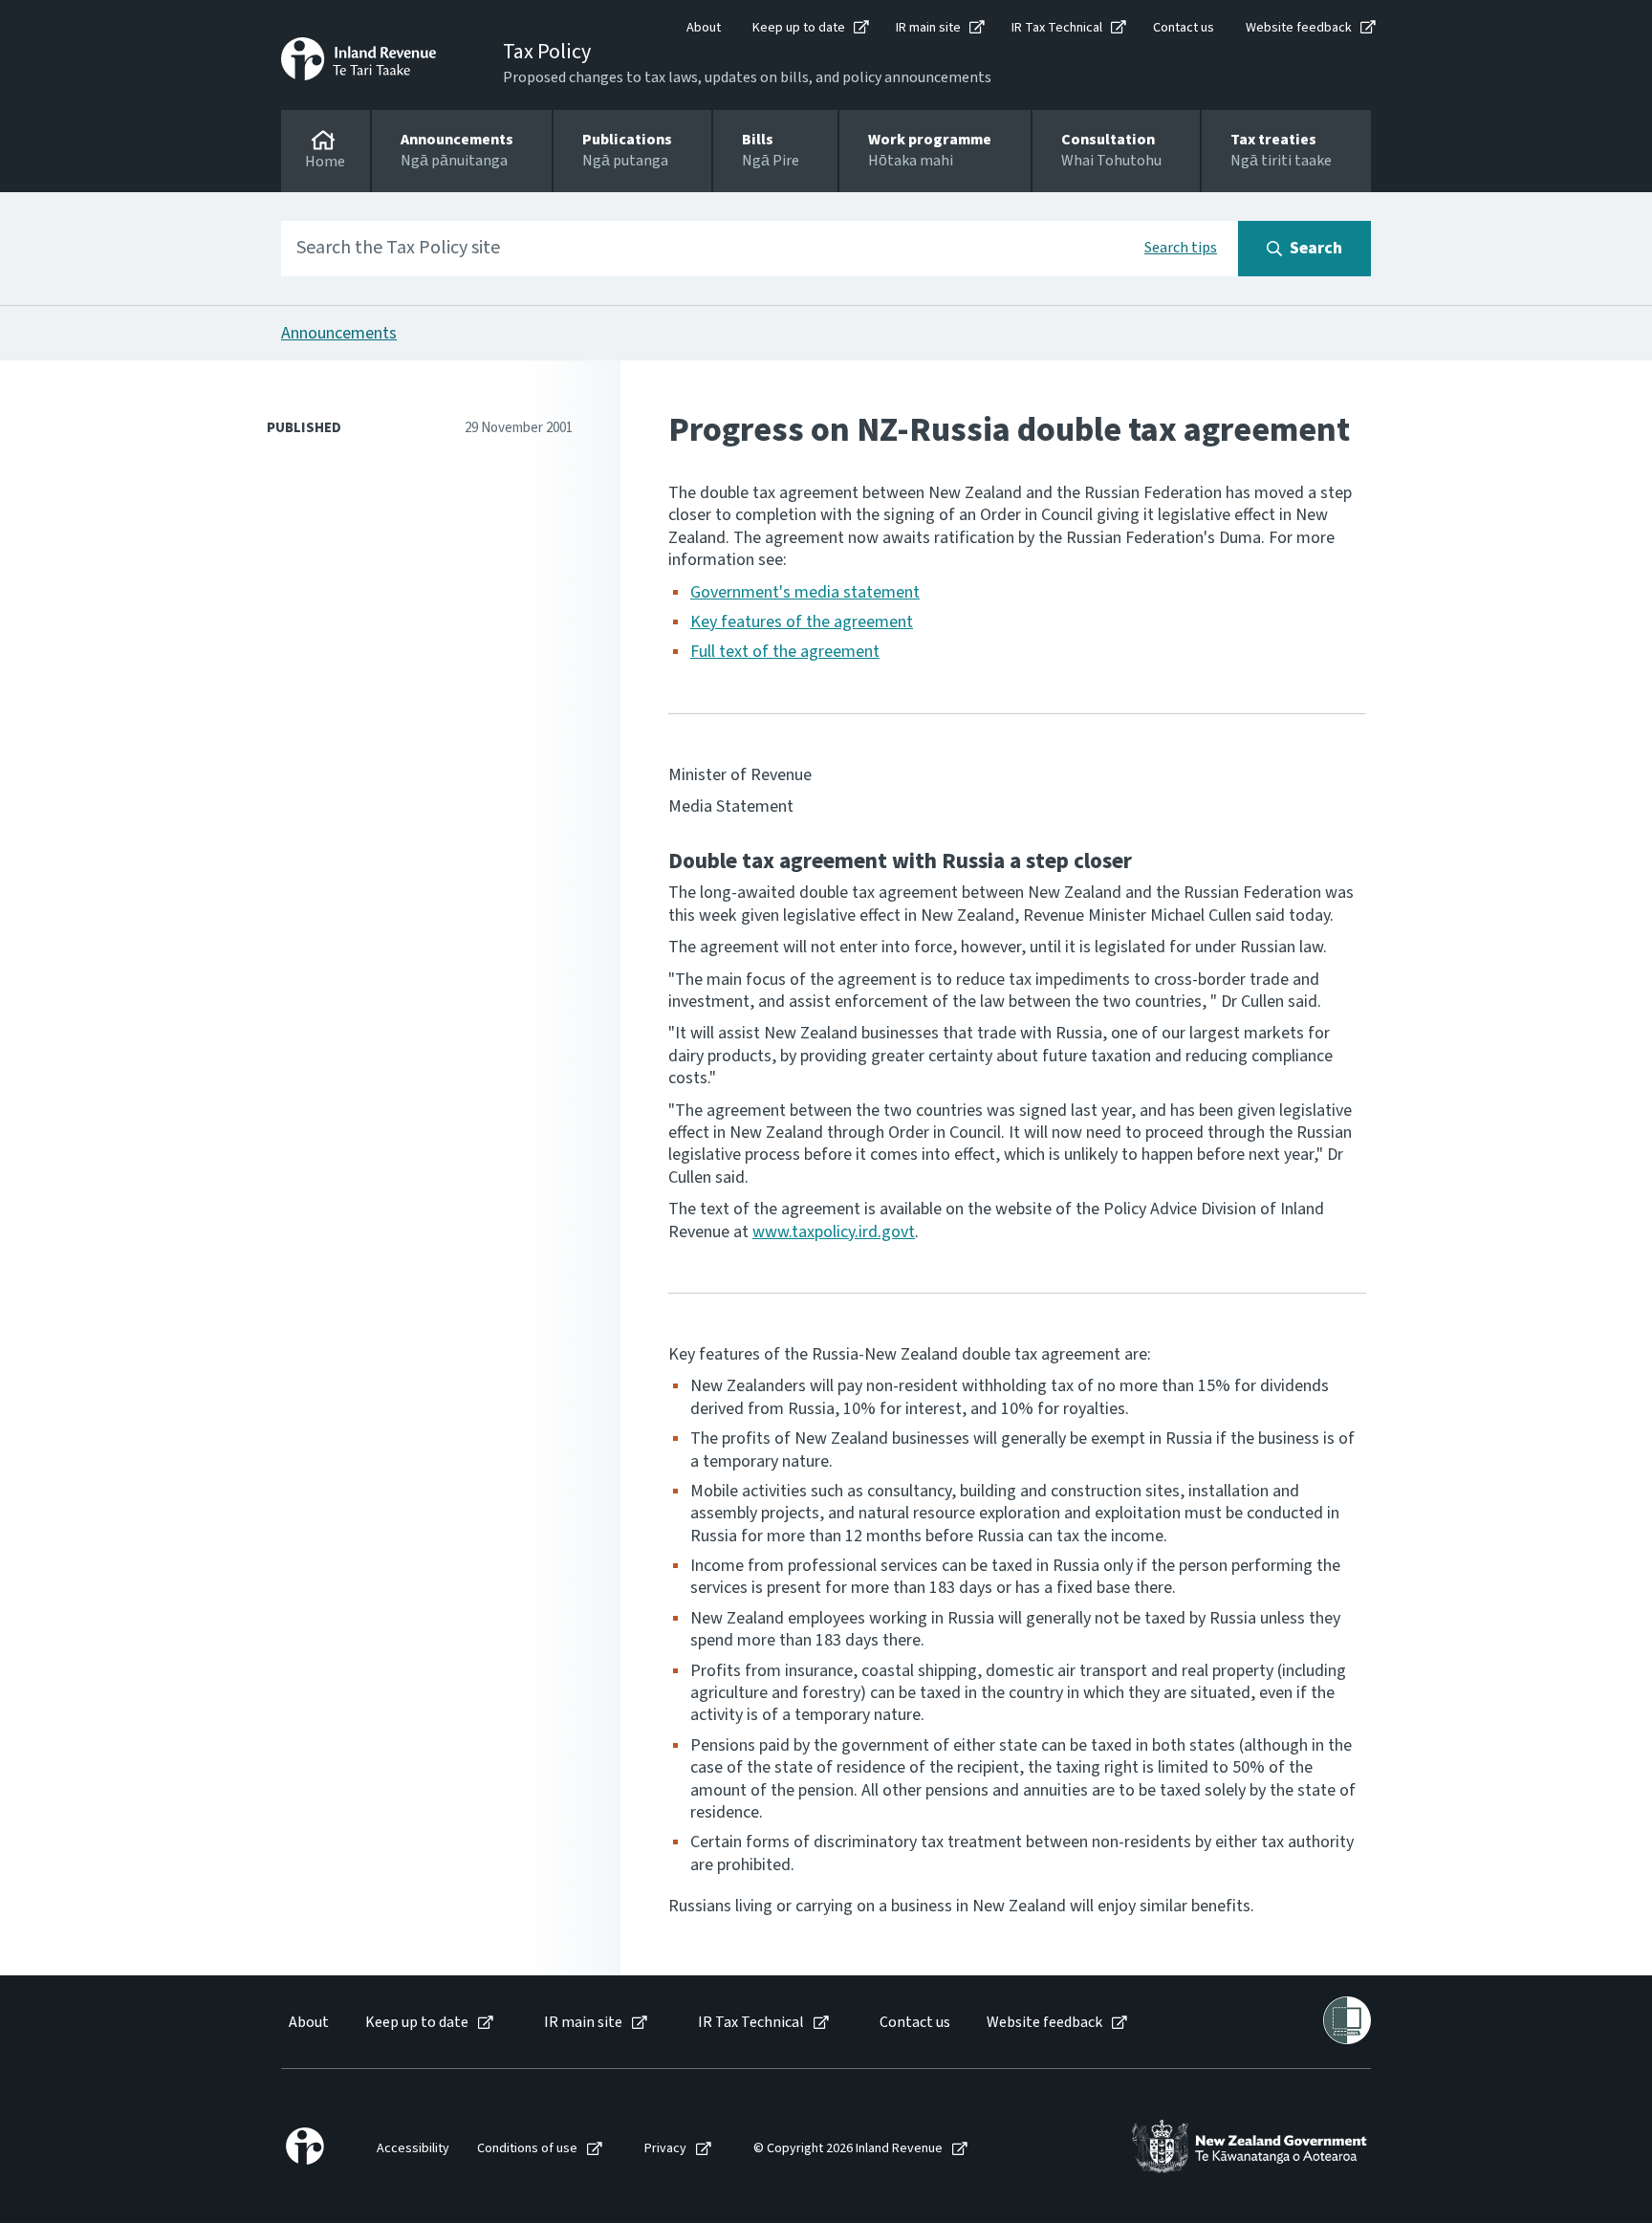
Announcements (339, 333)
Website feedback (1299, 28)
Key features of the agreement (802, 622)
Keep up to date (799, 28)
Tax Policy (547, 52)
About (704, 28)
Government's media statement (805, 592)
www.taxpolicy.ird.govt (834, 1232)
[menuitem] (307, 2023)
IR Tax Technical (1057, 28)
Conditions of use (527, 2149)
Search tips (1181, 248)
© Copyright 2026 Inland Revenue (848, 2149)
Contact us (1184, 28)
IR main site (928, 28)
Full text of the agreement (785, 652)
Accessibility (413, 2149)
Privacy (665, 2149)
